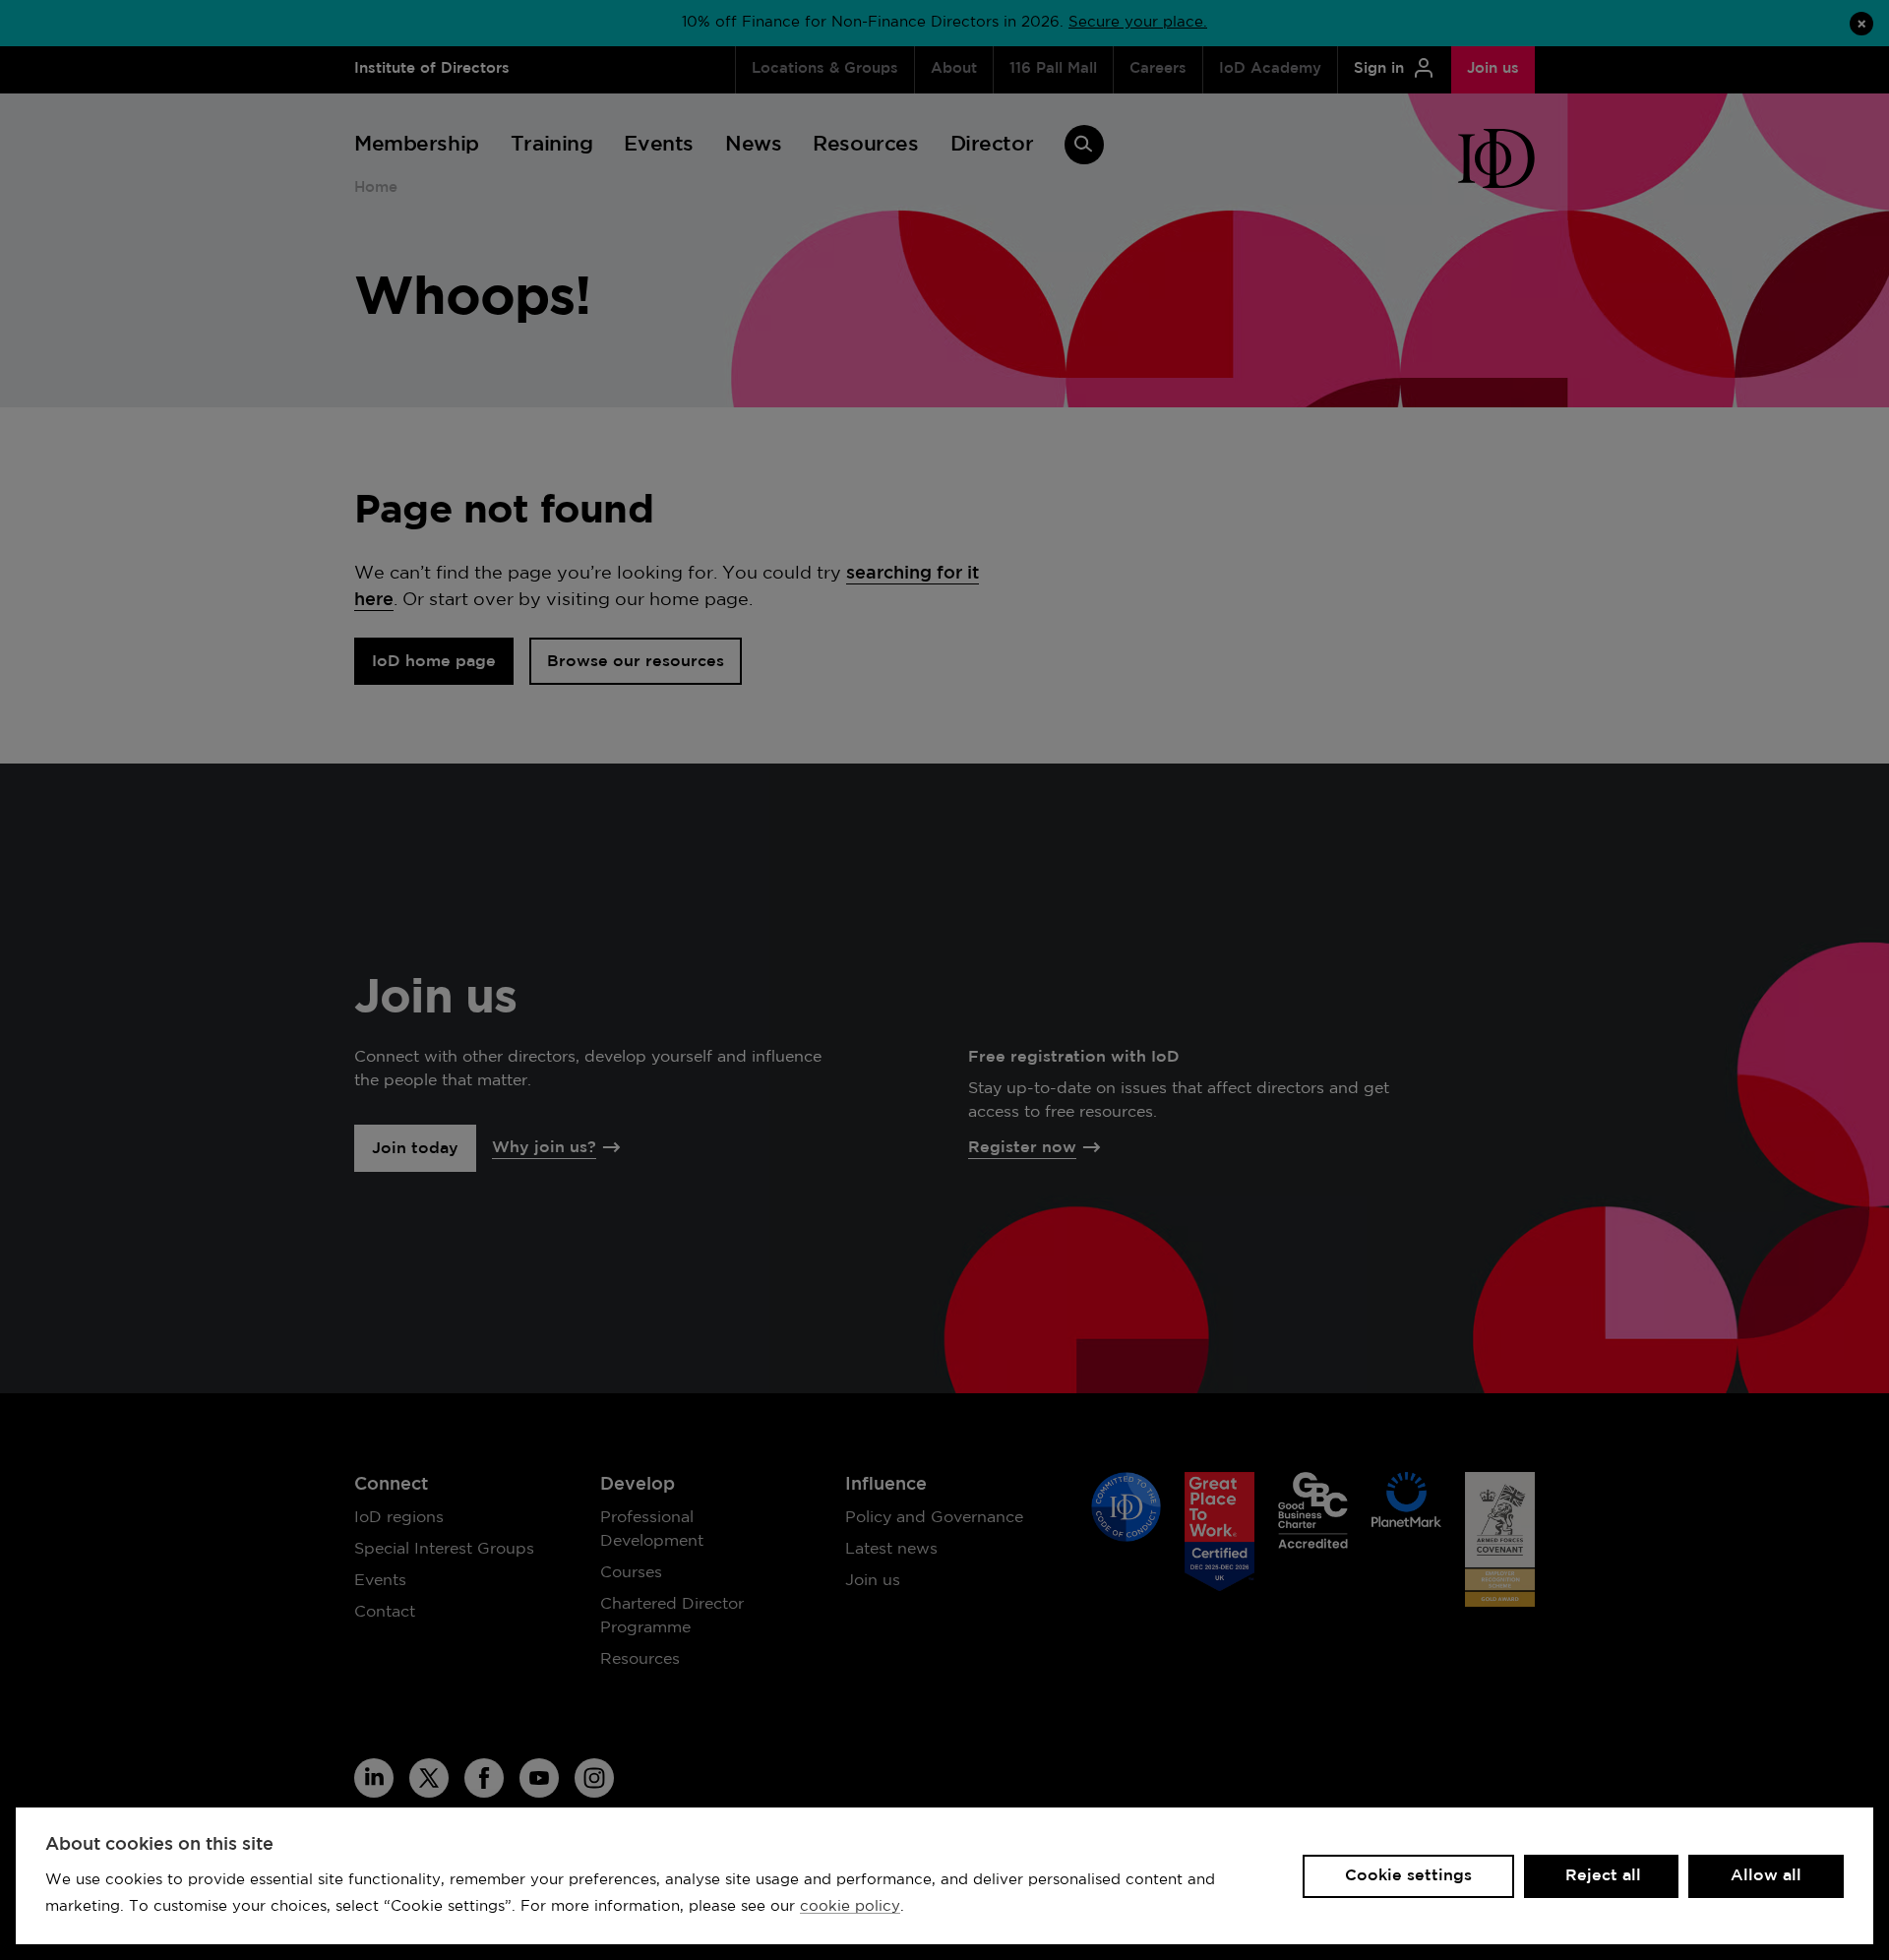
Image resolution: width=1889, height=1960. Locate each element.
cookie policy (850, 1906)
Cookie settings (1408, 1876)
